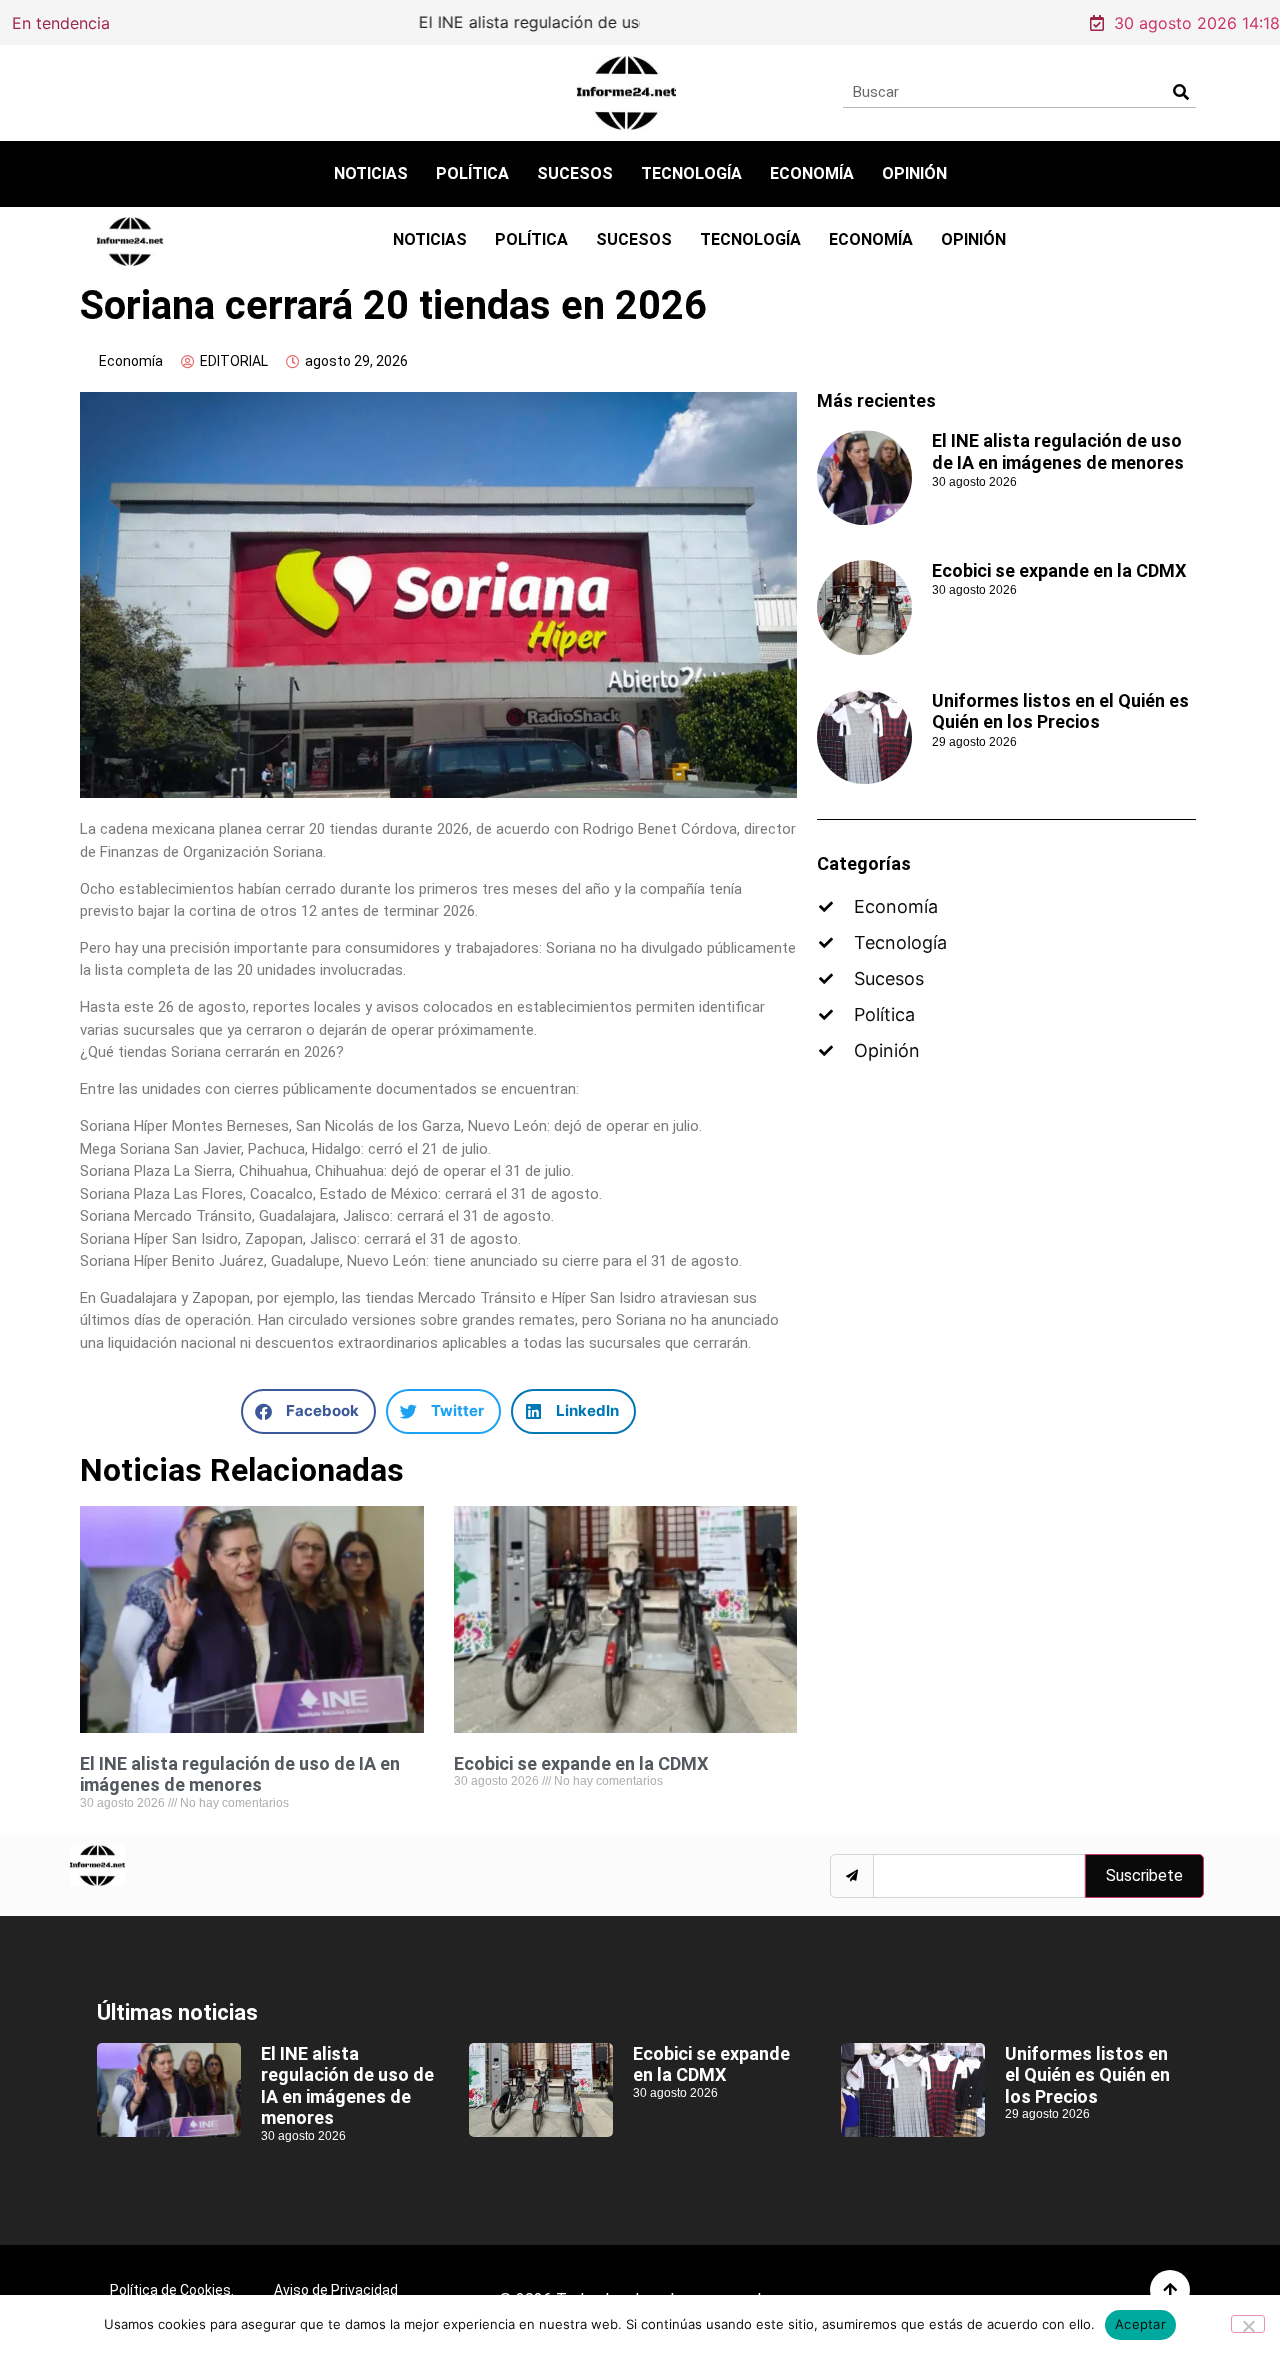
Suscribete (1144, 1875)
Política (472, 173)
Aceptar (1140, 2324)
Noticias (371, 173)
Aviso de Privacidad (336, 2290)
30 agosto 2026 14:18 (1197, 23)
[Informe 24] (626, 93)
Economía (812, 173)
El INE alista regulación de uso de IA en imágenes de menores (402, 22)
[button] (308, 1411)
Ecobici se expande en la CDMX (581, 1763)
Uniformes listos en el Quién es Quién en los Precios (1060, 711)
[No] (1248, 2324)
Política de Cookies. (172, 2290)
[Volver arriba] (1170, 2290)
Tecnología (691, 173)
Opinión (914, 173)
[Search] (1180, 92)
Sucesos (575, 173)
